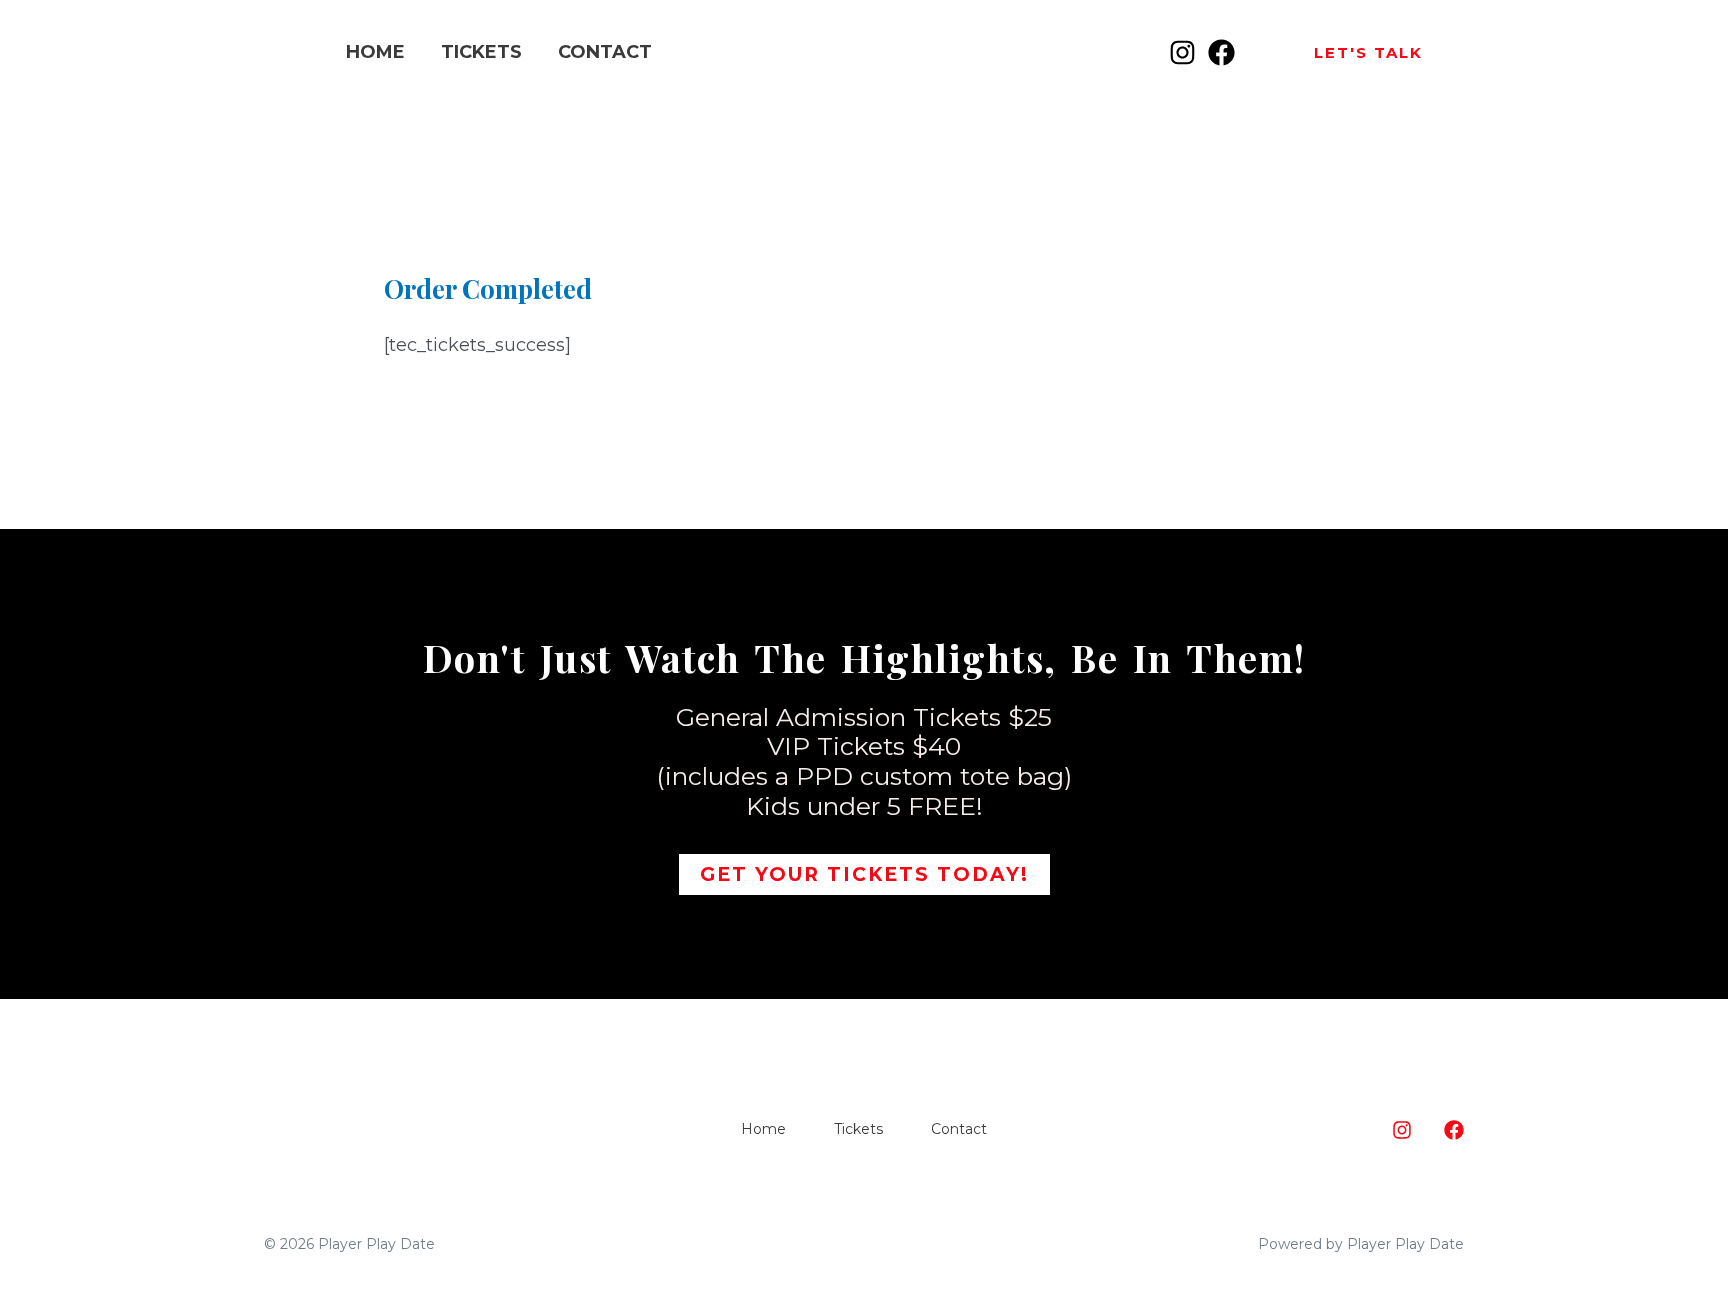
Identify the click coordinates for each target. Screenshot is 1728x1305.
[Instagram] (1182, 52)
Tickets (481, 52)
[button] (1368, 52)
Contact (605, 52)
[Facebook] (1221, 52)
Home (375, 52)
